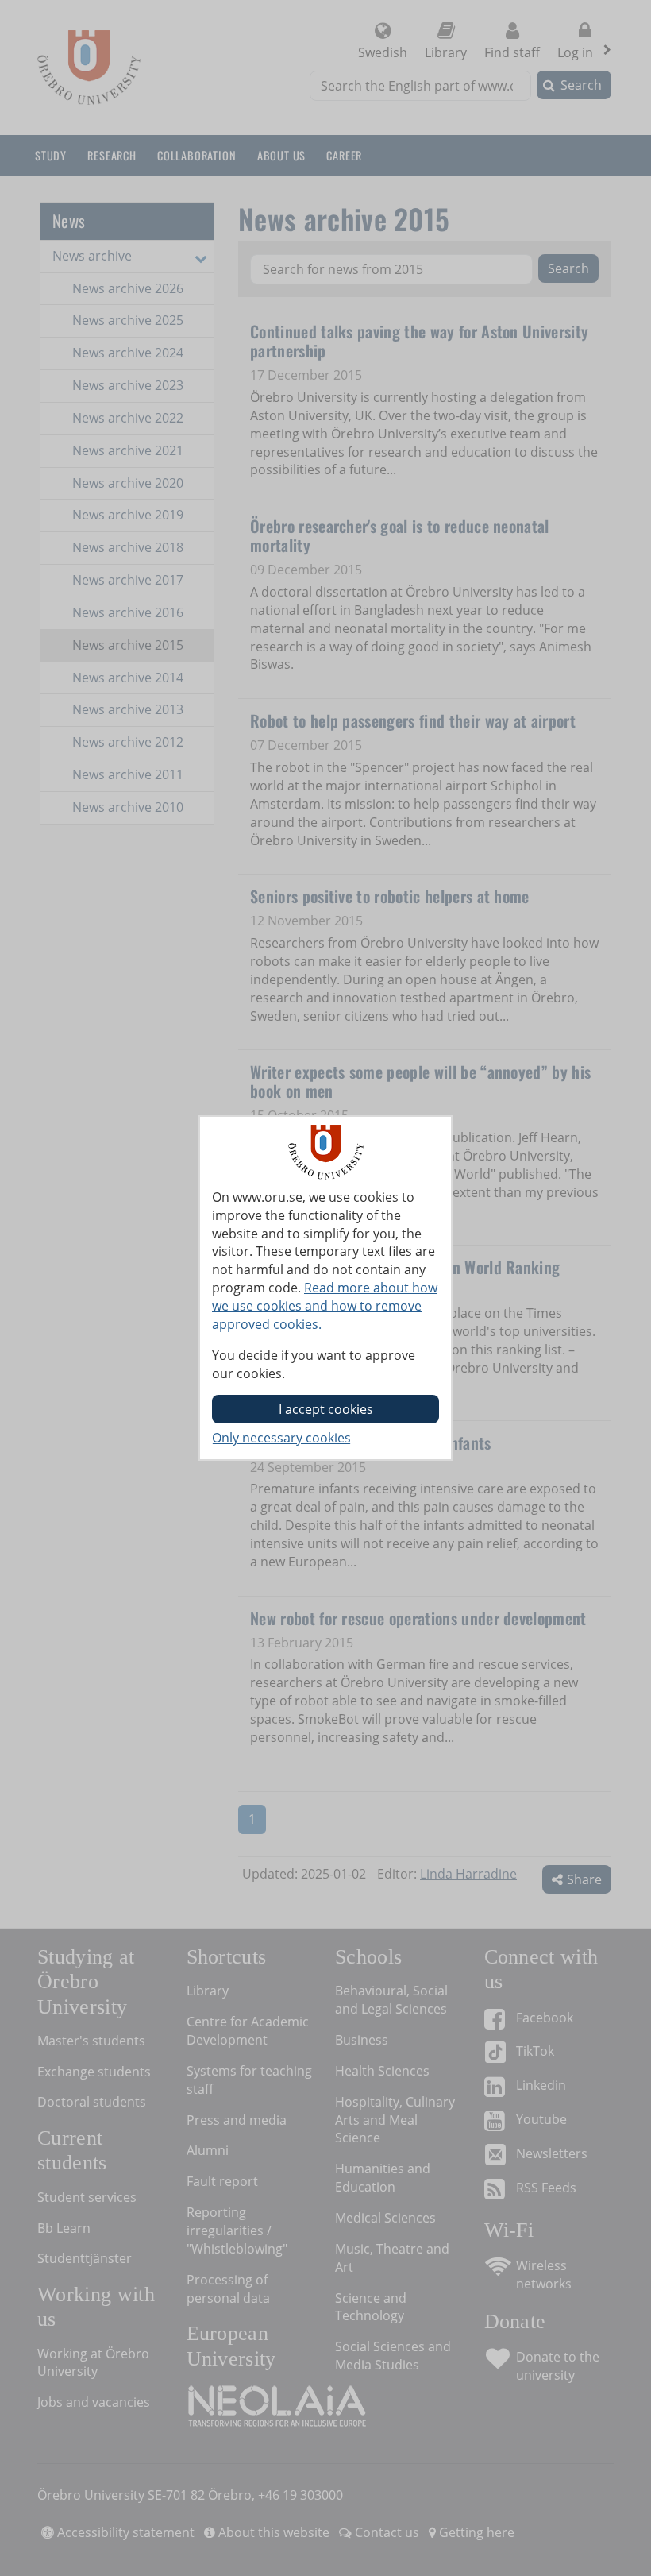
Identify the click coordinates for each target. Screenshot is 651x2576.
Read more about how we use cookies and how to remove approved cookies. (325, 1306)
